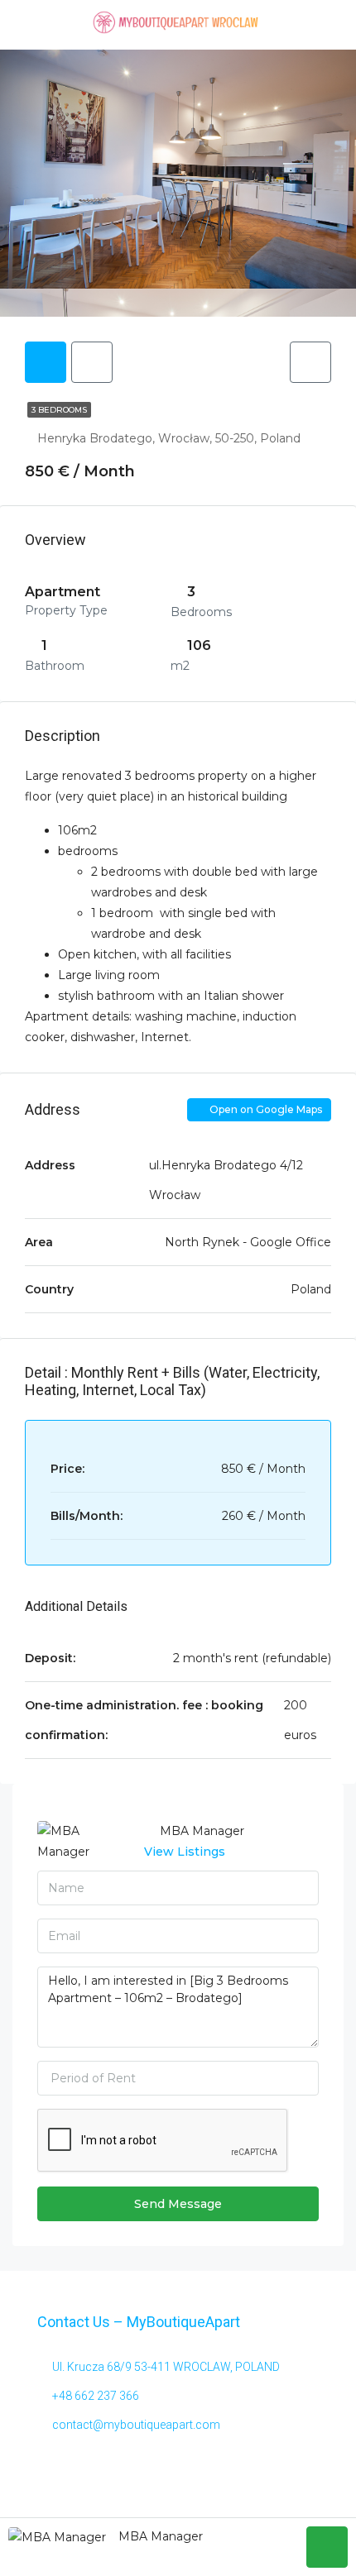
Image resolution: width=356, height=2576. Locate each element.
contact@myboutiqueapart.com (136, 2425)
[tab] (46, 362)
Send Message (178, 2204)
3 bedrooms (59, 410)
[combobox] (178, 2078)
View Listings (185, 1852)
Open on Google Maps (265, 1109)
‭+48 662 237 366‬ (96, 2396)
